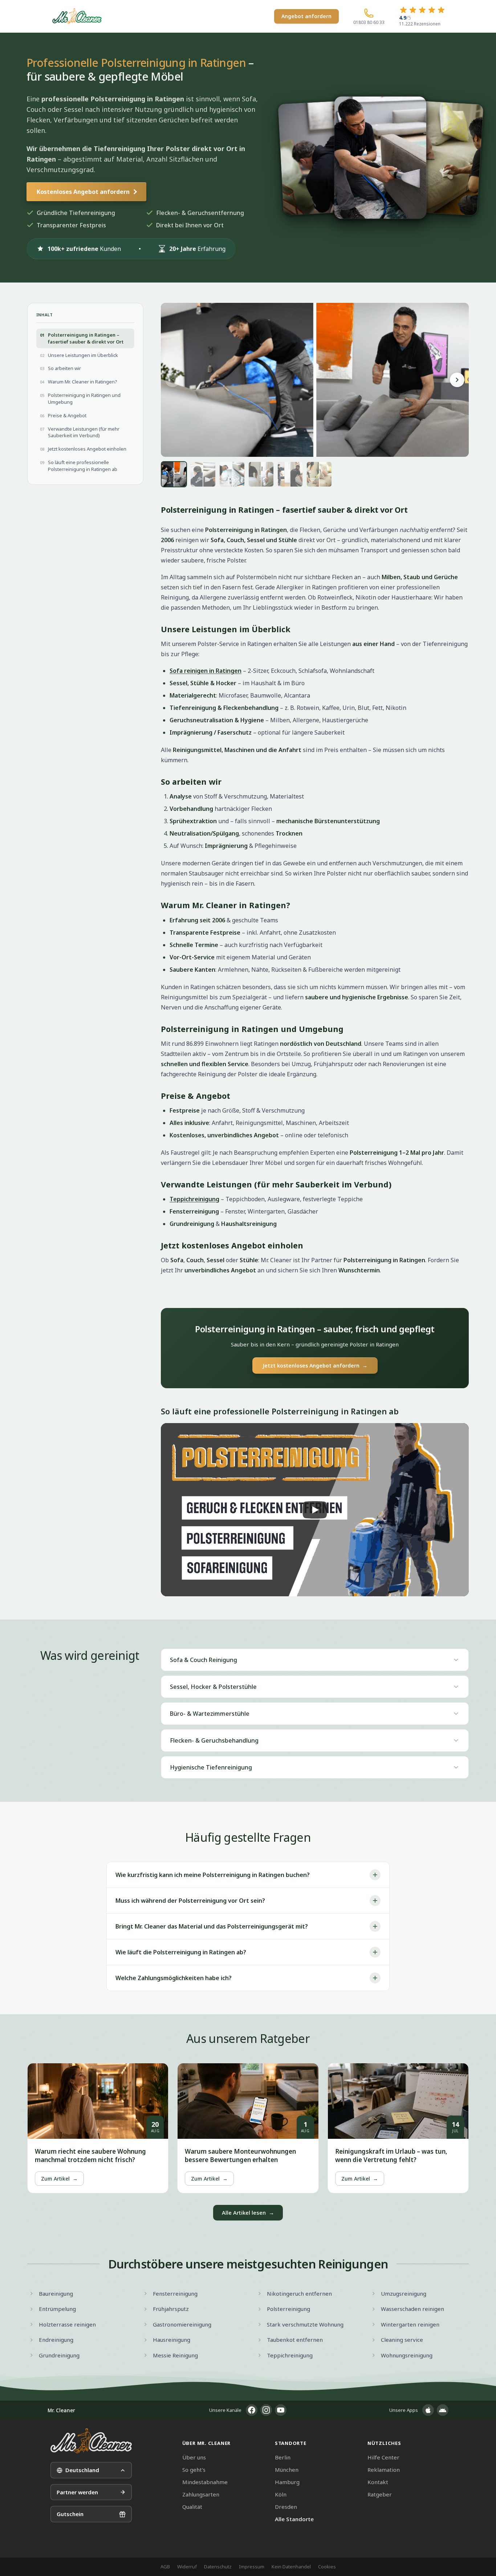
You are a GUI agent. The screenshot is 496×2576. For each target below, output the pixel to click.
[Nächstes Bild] (457, 380)
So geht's (194, 2470)
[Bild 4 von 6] (261, 474)
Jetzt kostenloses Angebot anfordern (315, 1366)
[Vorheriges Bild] (172, 380)
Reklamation (384, 2470)
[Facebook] (252, 2410)
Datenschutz (218, 2567)
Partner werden (77, 2492)
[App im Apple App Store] (428, 2410)
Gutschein (70, 2514)
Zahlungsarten (201, 2494)
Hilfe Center (383, 2457)
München (287, 2470)
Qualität (192, 2507)
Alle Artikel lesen (248, 2213)
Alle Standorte (294, 2519)
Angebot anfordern (306, 16)
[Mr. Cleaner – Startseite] (91, 2441)
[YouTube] (281, 2410)
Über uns (194, 2457)
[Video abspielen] (315, 1510)
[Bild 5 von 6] (290, 474)
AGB (165, 2567)
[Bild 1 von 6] (174, 474)
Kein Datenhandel (291, 2567)
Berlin (283, 2457)
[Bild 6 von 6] (319, 474)
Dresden (286, 2507)
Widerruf (187, 2567)
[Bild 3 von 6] (232, 474)
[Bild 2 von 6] (203, 474)
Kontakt (378, 2482)
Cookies (327, 2567)
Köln (281, 2494)
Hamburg (287, 2482)
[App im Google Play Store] (443, 2410)
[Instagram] (266, 2410)
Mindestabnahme (205, 2482)
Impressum (252, 2567)
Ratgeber (380, 2494)
